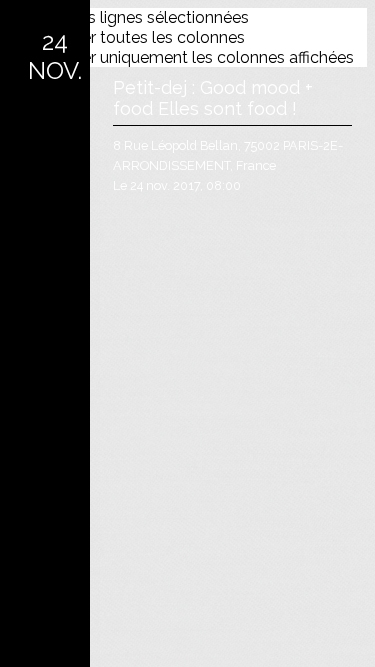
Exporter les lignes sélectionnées (128, 17)
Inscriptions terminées (233, 49)
